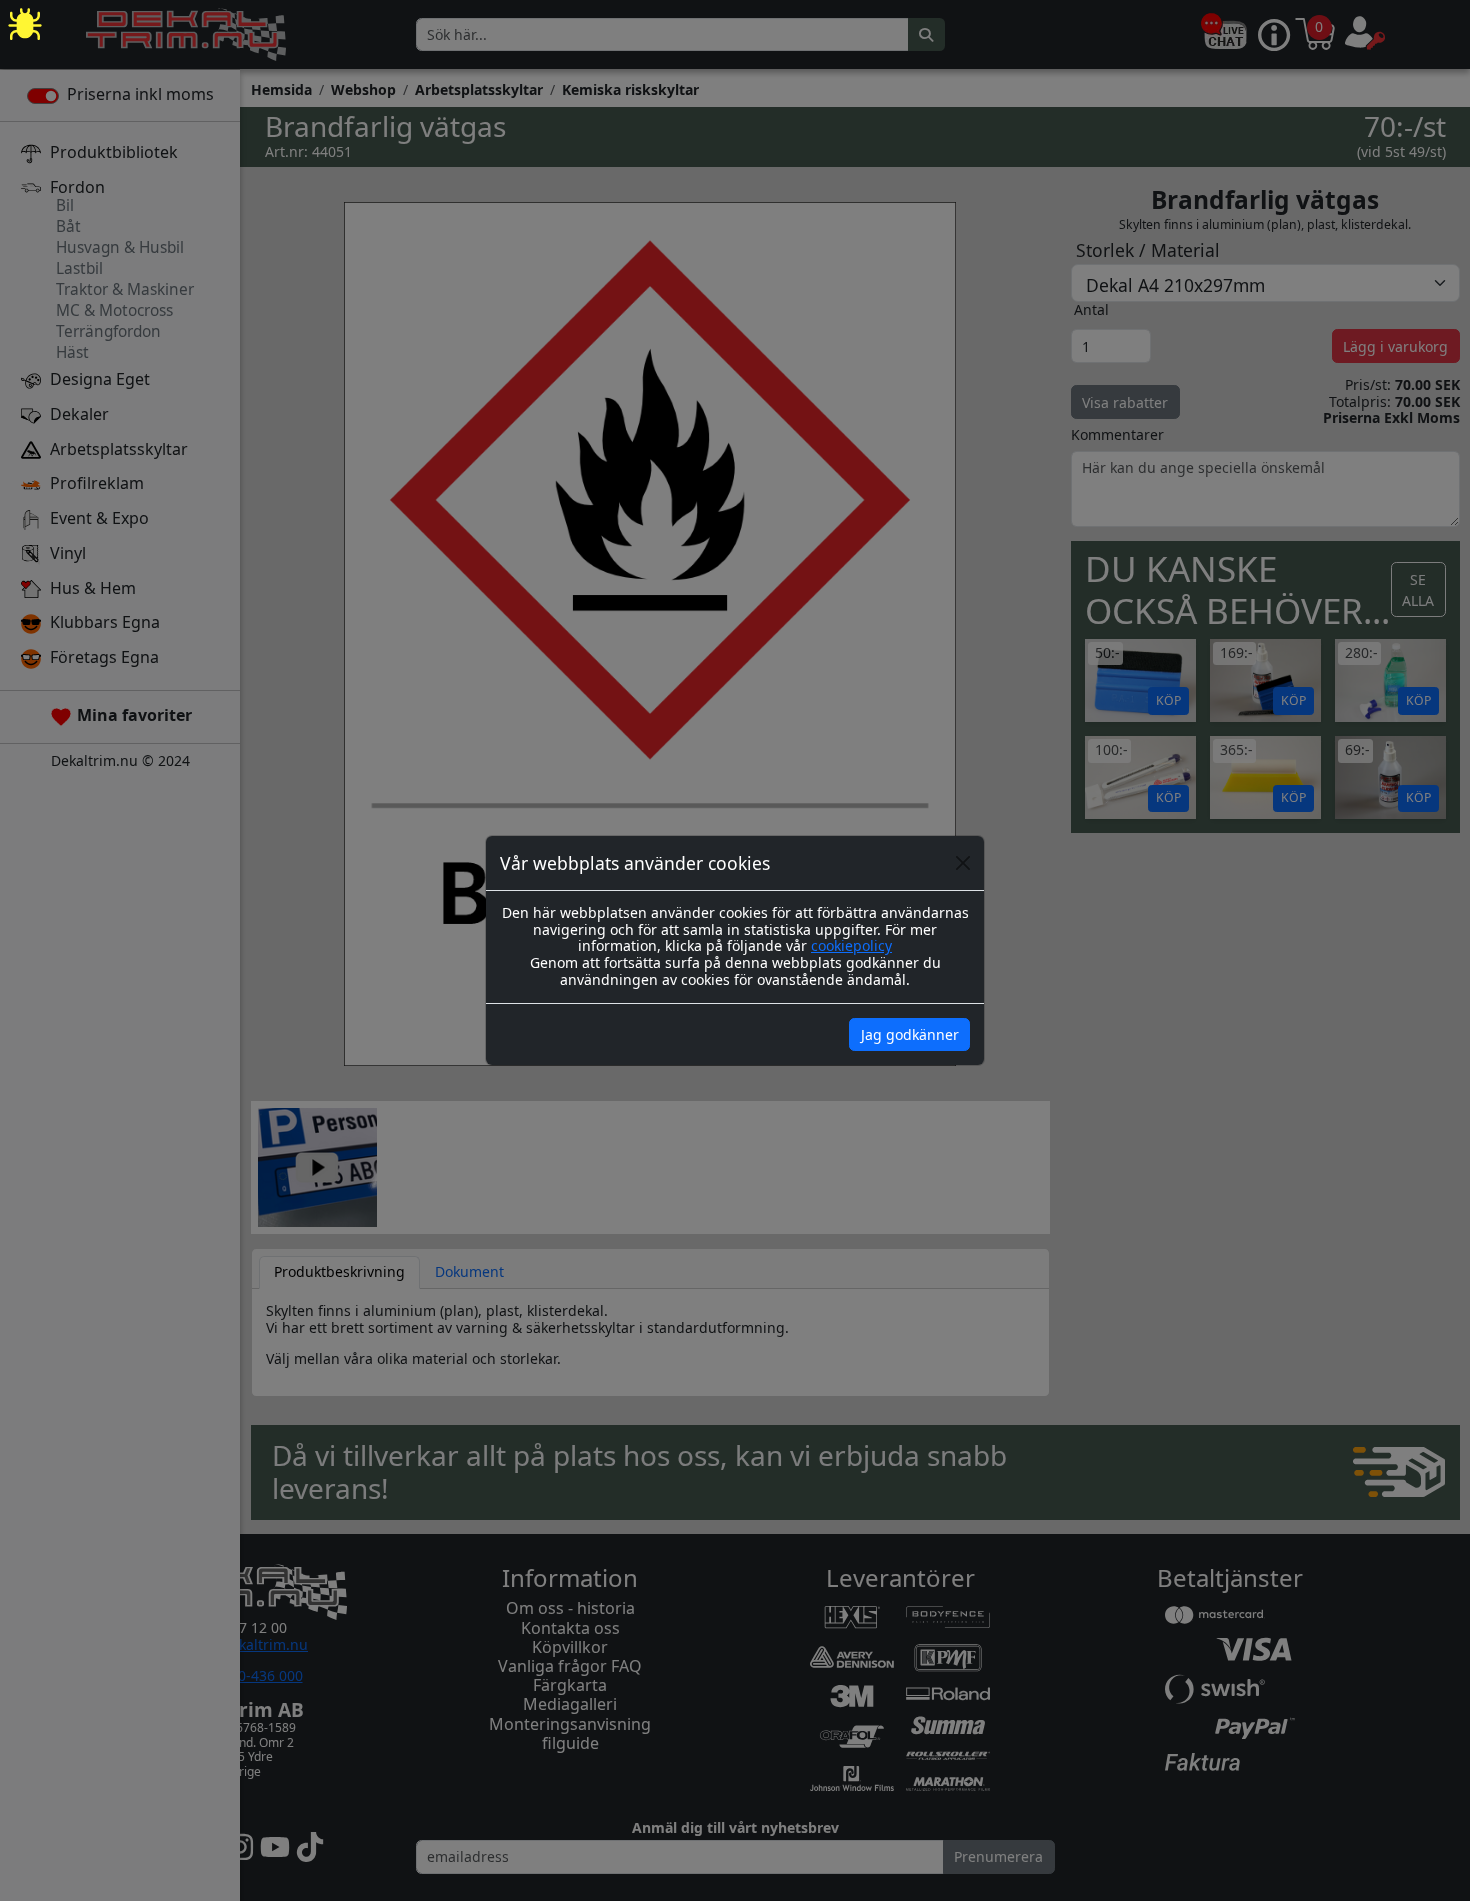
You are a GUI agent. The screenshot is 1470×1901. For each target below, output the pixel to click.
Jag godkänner (910, 1034)
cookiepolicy (851, 945)
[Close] (963, 863)
